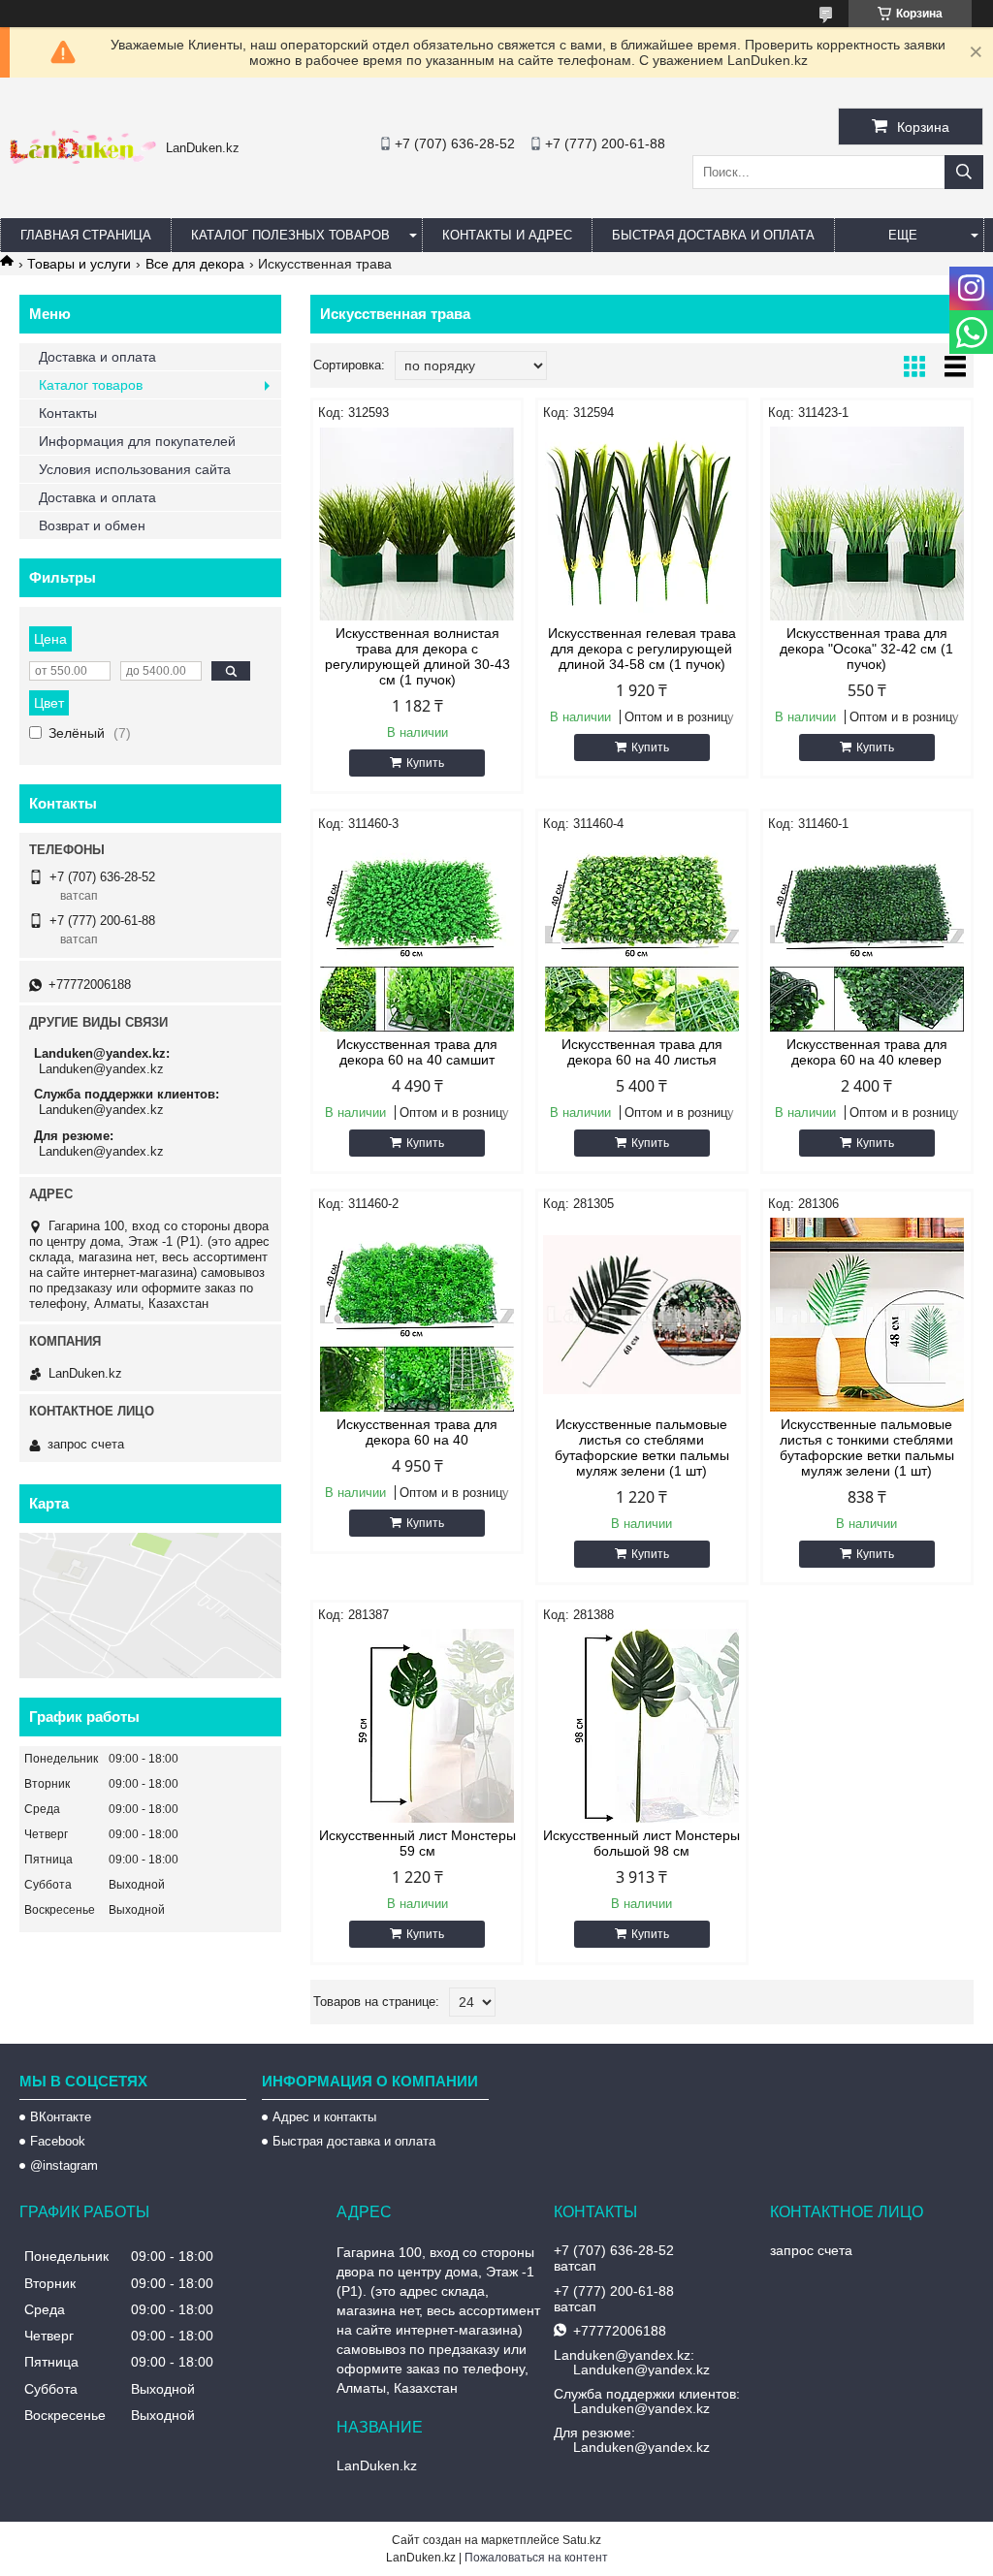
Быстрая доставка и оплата (354, 2141)
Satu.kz (582, 2540)
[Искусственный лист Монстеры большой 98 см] (642, 1726)
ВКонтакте (61, 2117)
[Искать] (964, 172)
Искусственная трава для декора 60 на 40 (417, 1432)
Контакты (68, 413)
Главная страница (86, 235)
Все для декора (195, 264)
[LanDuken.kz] (83, 159)
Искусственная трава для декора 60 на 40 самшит (417, 1052)
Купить (425, 763)
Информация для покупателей (137, 441)
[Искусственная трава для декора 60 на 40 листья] (642, 935)
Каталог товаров (91, 385)
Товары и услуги (79, 264)
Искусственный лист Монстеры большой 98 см (641, 1843)
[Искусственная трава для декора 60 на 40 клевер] (867, 935)
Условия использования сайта (135, 469)
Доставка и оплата (97, 357)
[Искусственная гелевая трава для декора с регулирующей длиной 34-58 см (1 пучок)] (642, 524)
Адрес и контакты (324, 2117)
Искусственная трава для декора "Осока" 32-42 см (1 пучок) (866, 649)
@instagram (64, 2165)
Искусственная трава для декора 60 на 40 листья (642, 1052)
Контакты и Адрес (507, 235)
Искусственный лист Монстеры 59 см (417, 1843)
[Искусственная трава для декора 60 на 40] (417, 1315)
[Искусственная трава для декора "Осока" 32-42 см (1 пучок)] (867, 524)
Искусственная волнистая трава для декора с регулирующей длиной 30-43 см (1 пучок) (417, 656)
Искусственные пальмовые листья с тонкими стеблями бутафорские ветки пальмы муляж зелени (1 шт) (867, 1447)
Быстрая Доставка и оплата (713, 235)
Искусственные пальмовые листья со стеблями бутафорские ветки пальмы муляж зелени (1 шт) (642, 1447)
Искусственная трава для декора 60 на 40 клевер (867, 1052)
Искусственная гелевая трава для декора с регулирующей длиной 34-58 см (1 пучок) (642, 649)
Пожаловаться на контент (536, 2558)
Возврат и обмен (92, 525)
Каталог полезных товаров (290, 235)
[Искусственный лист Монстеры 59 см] (417, 1726)
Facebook (58, 2141)
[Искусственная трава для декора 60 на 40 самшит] (417, 935)
